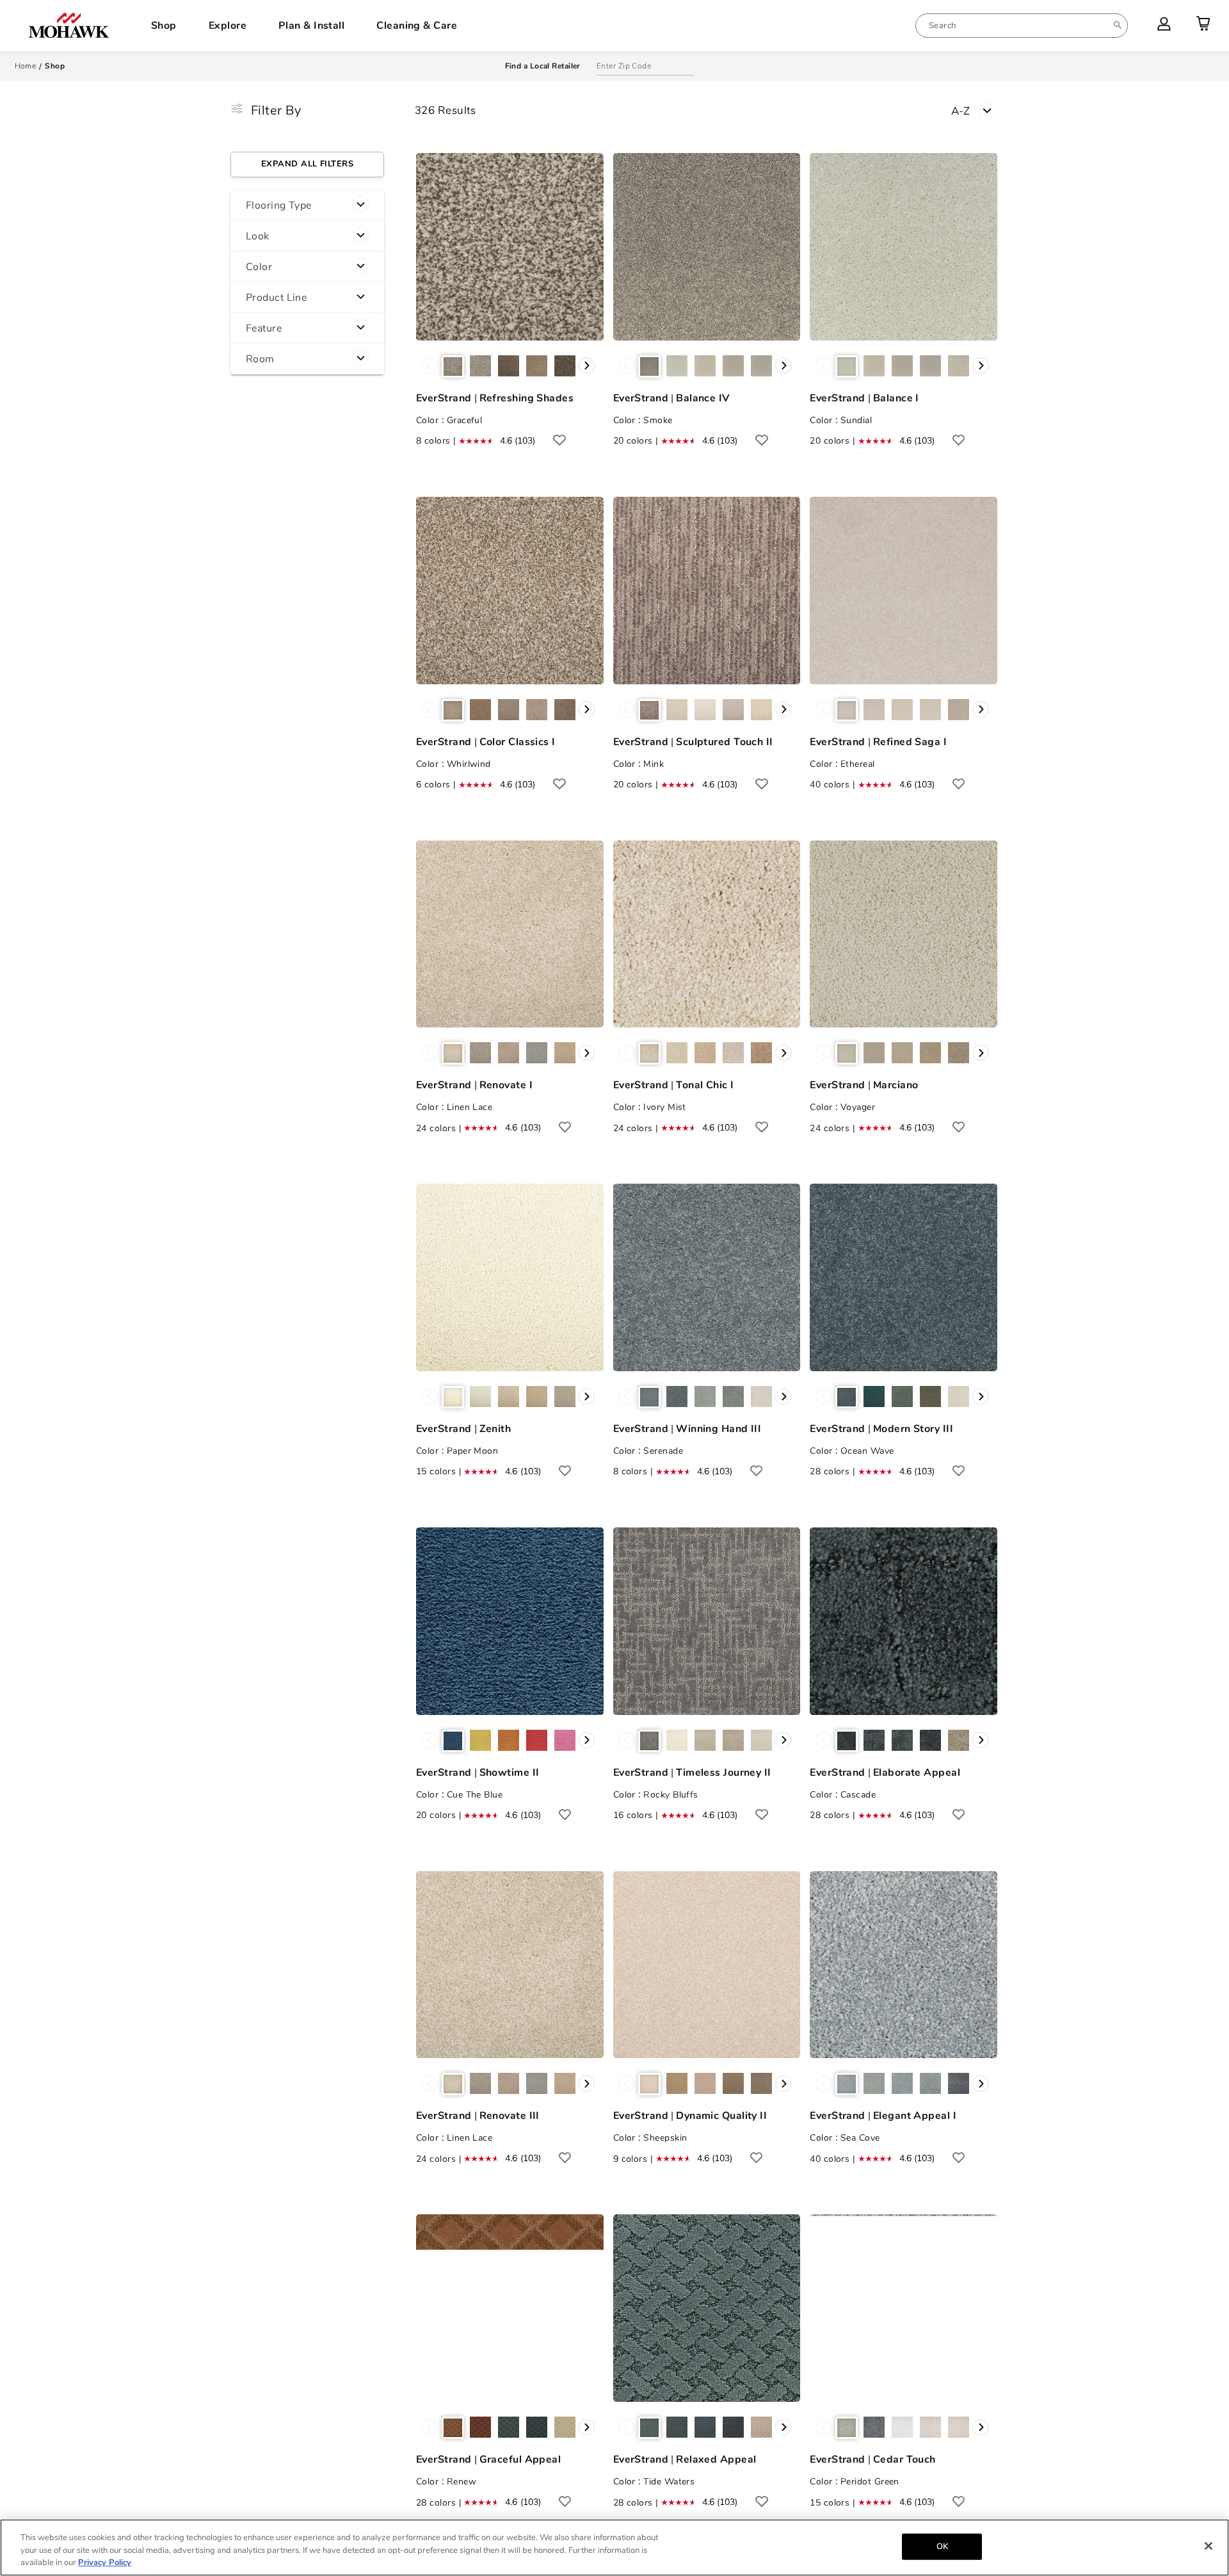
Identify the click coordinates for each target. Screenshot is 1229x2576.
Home (26, 66)
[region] (614, 2548)
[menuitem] (1022, 26)
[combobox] (1022, 26)
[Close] (1209, 2546)
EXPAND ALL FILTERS (307, 164)
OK (942, 2546)
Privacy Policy (105, 2563)
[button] (307, 205)
